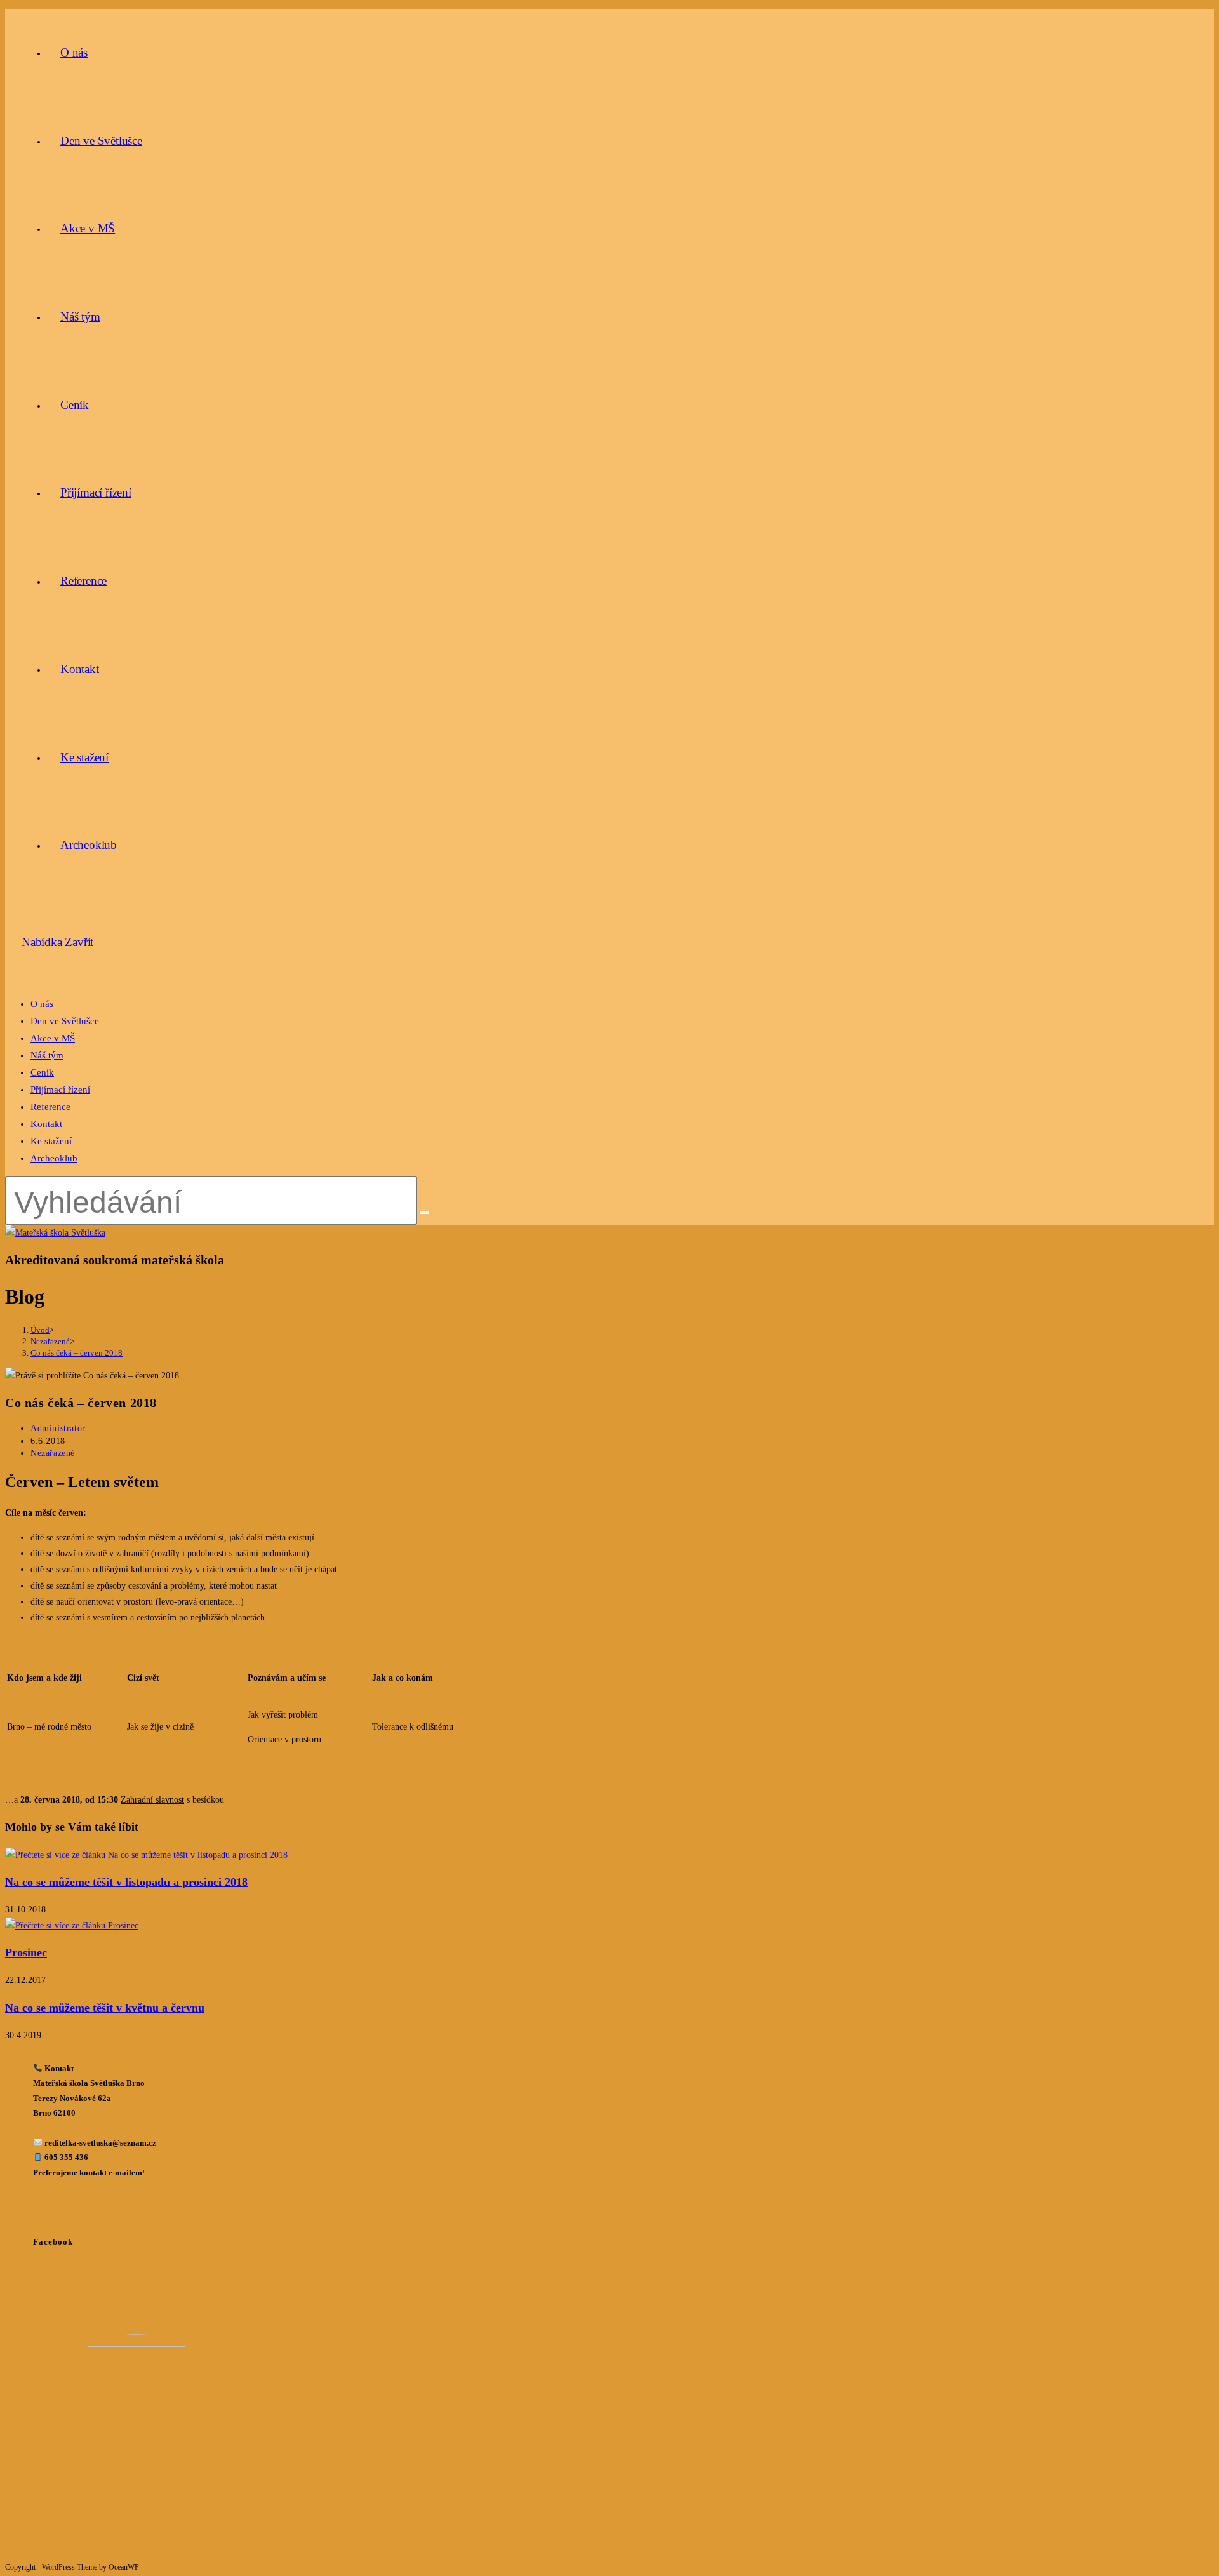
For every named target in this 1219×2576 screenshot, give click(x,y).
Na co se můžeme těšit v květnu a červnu (105, 2008)
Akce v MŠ (53, 1038)
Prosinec (26, 1952)
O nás (42, 1004)
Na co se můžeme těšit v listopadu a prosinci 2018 (126, 1882)
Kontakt (46, 1124)
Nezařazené (53, 1453)
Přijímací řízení (60, 1090)
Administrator (58, 1428)
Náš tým (47, 1055)
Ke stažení (51, 1141)
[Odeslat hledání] (424, 1213)
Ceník (42, 1072)
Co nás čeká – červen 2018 (77, 1353)
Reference (50, 1107)
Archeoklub (54, 1158)
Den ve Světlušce (65, 1021)
